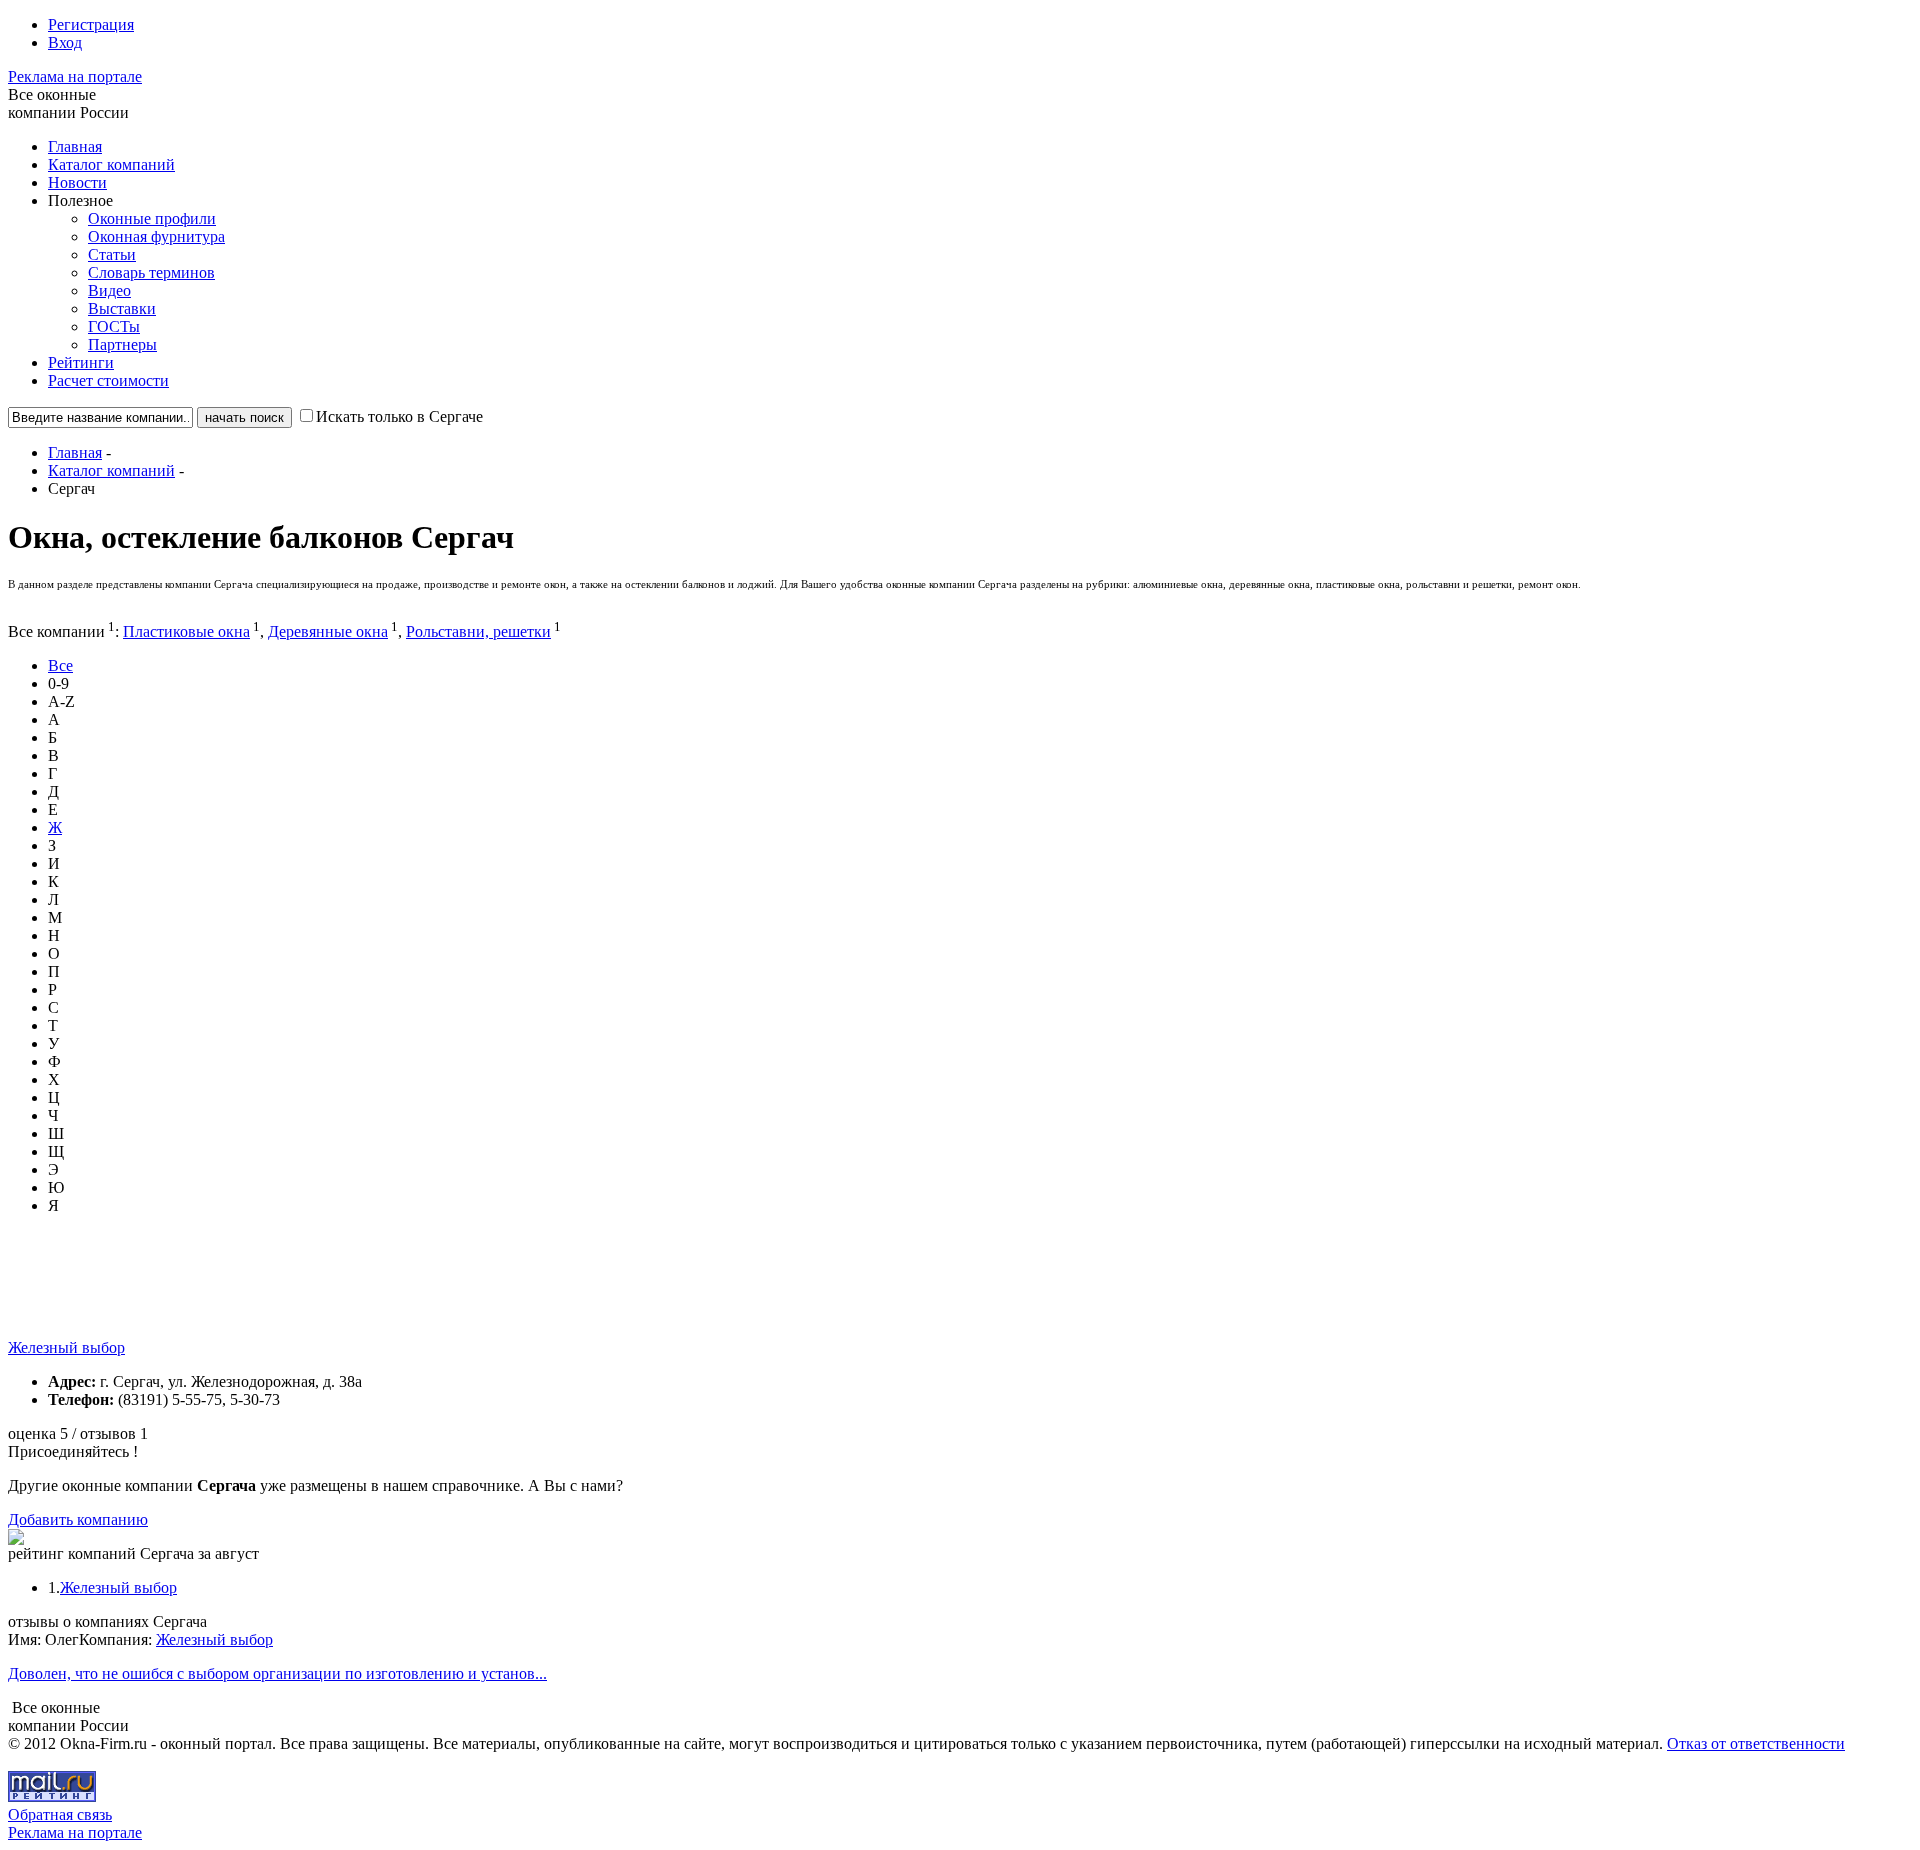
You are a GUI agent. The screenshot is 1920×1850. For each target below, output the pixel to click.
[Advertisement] (372, 1294)
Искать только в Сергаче (399, 416)
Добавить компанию (78, 1519)
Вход (65, 42)
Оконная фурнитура (156, 236)
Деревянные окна (328, 631)
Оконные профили (152, 218)
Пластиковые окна (186, 631)
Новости (77, 182)
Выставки (122, 308)
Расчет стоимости (108, 380)
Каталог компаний (111, 164)
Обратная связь (60, 1814)
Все (60, 665)
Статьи (112, 254)
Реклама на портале (75, 76)
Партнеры (122, 344)
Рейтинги (81, 362)
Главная (75, 146)
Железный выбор (66, 1347)
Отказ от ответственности (1756, 1743)
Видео (109, 290)
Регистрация (91, 24)
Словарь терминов (151, 272)
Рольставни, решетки (478, 631)
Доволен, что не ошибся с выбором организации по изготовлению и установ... (277, 1673)
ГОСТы (114, 326)
